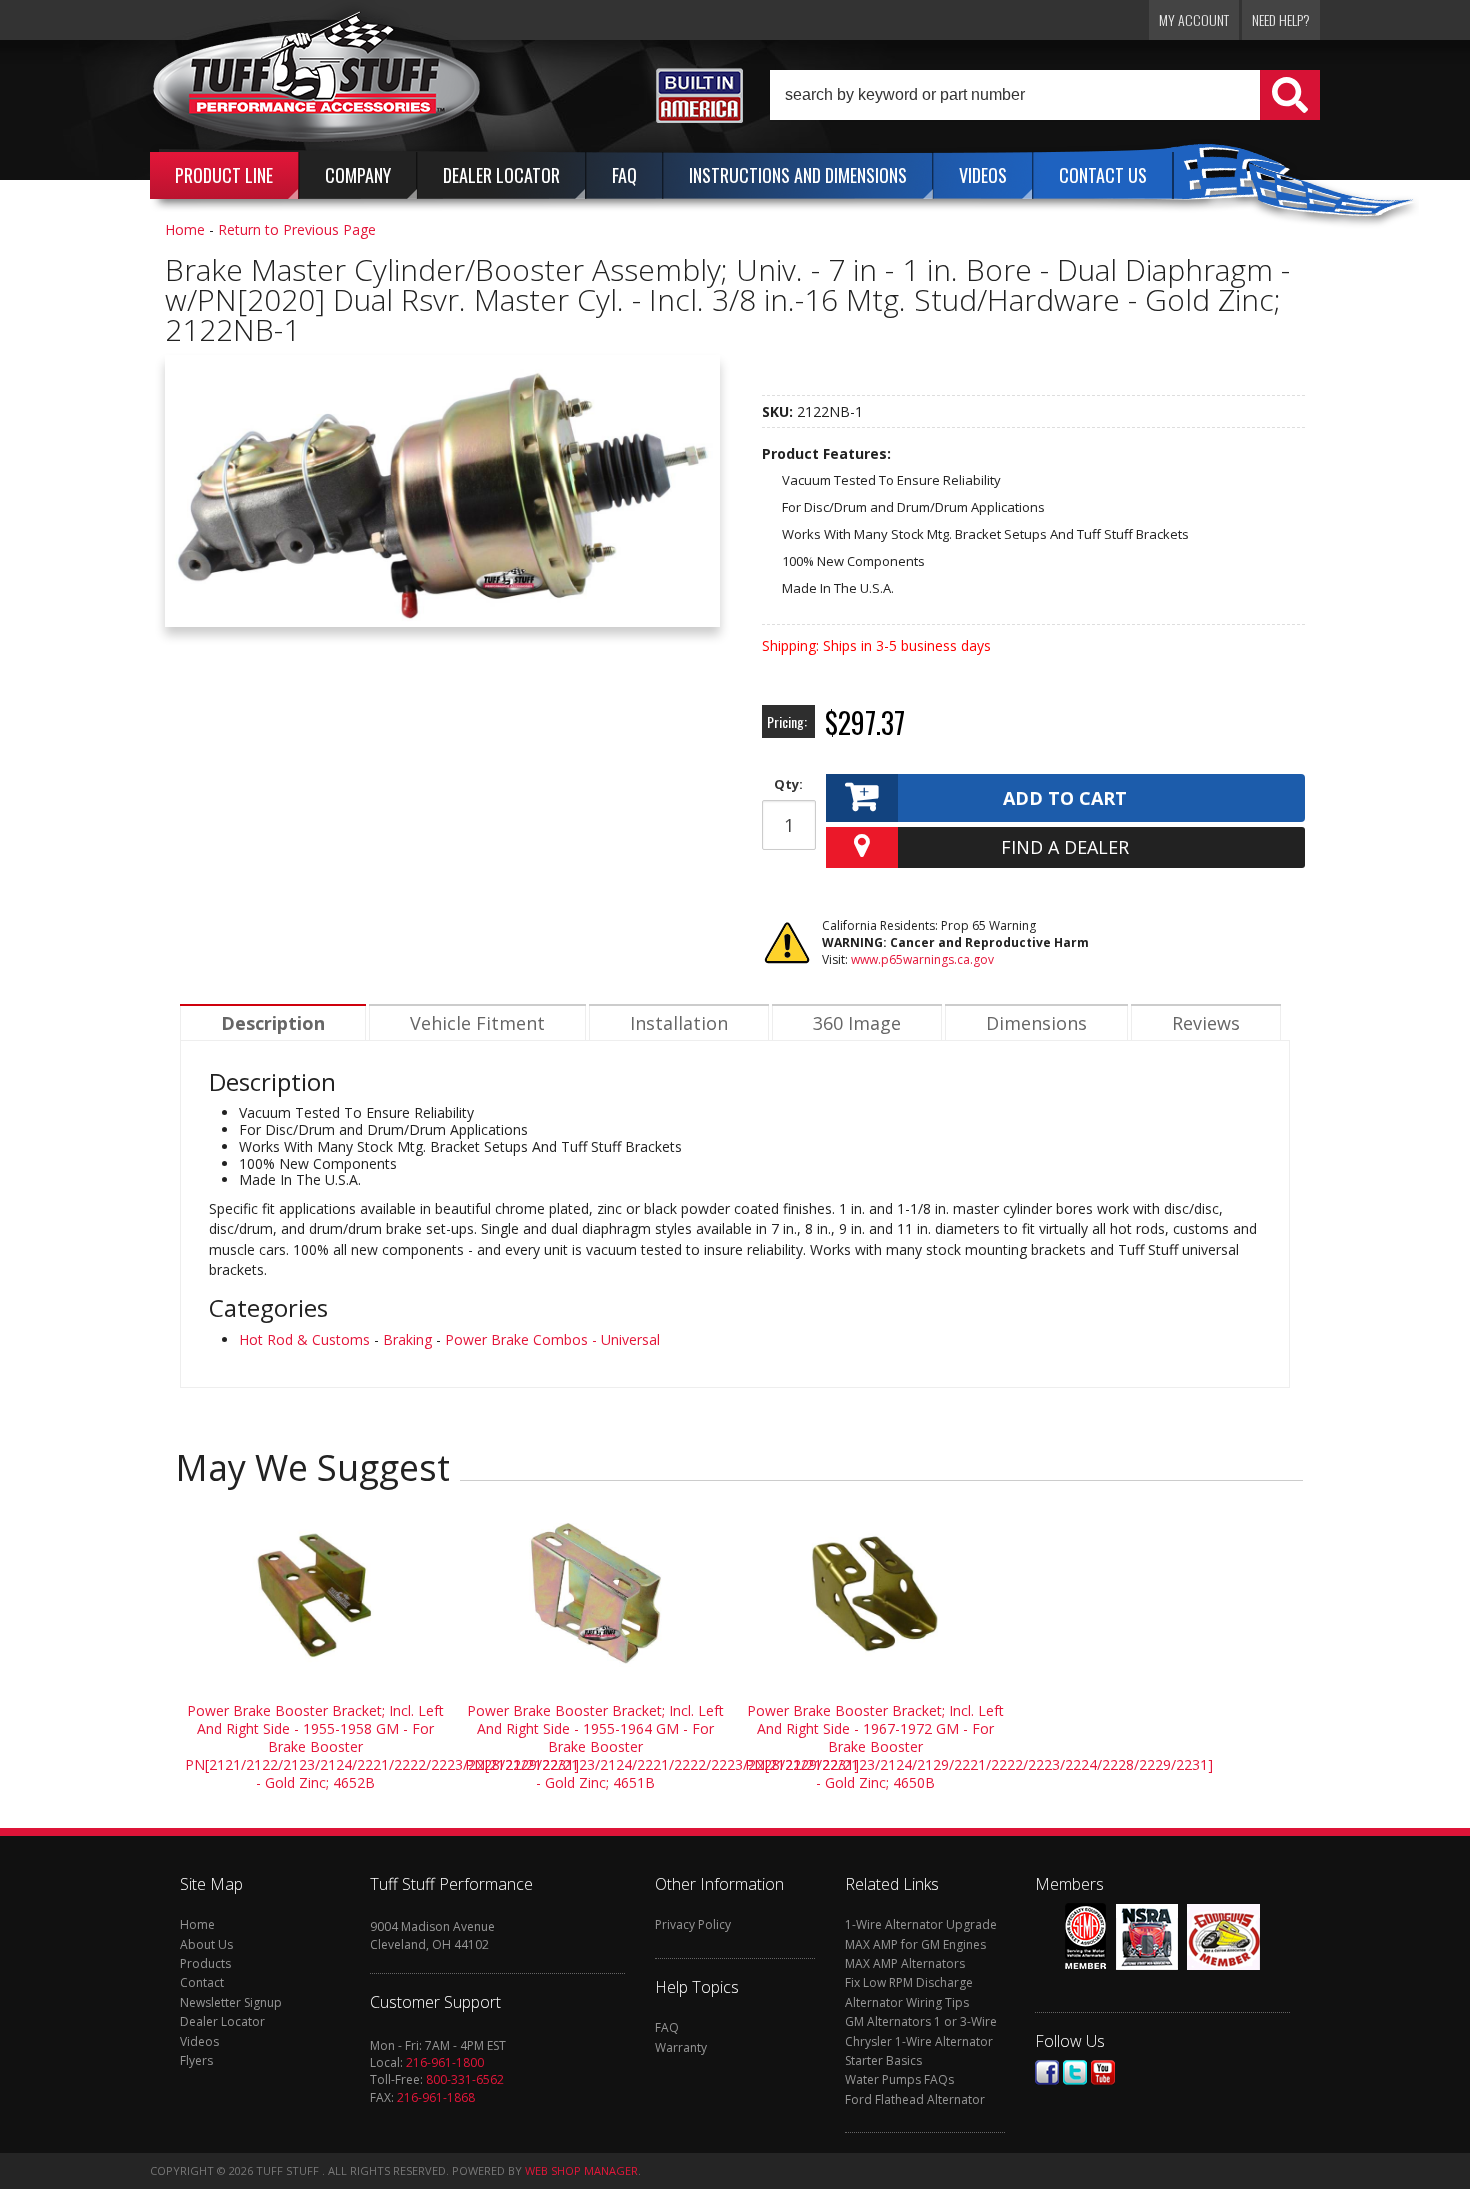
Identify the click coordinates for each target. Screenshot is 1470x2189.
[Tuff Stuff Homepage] (317, 83)
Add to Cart (1065, 798)
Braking (407, 1339)
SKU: (779, 411)
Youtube (1103, 2072)
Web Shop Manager (581, 2170)
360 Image (857, 1023)
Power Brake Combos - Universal (552, 1339)
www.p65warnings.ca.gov (922, 959)
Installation (679, 1023)
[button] (1045, 95)
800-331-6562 (465, 2079)
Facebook (1047, 2072)
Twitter (1075, 2072)
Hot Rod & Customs (304, 1339)
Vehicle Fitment (477, 1023)
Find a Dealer (1065, 847)
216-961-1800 (445, 2062)
